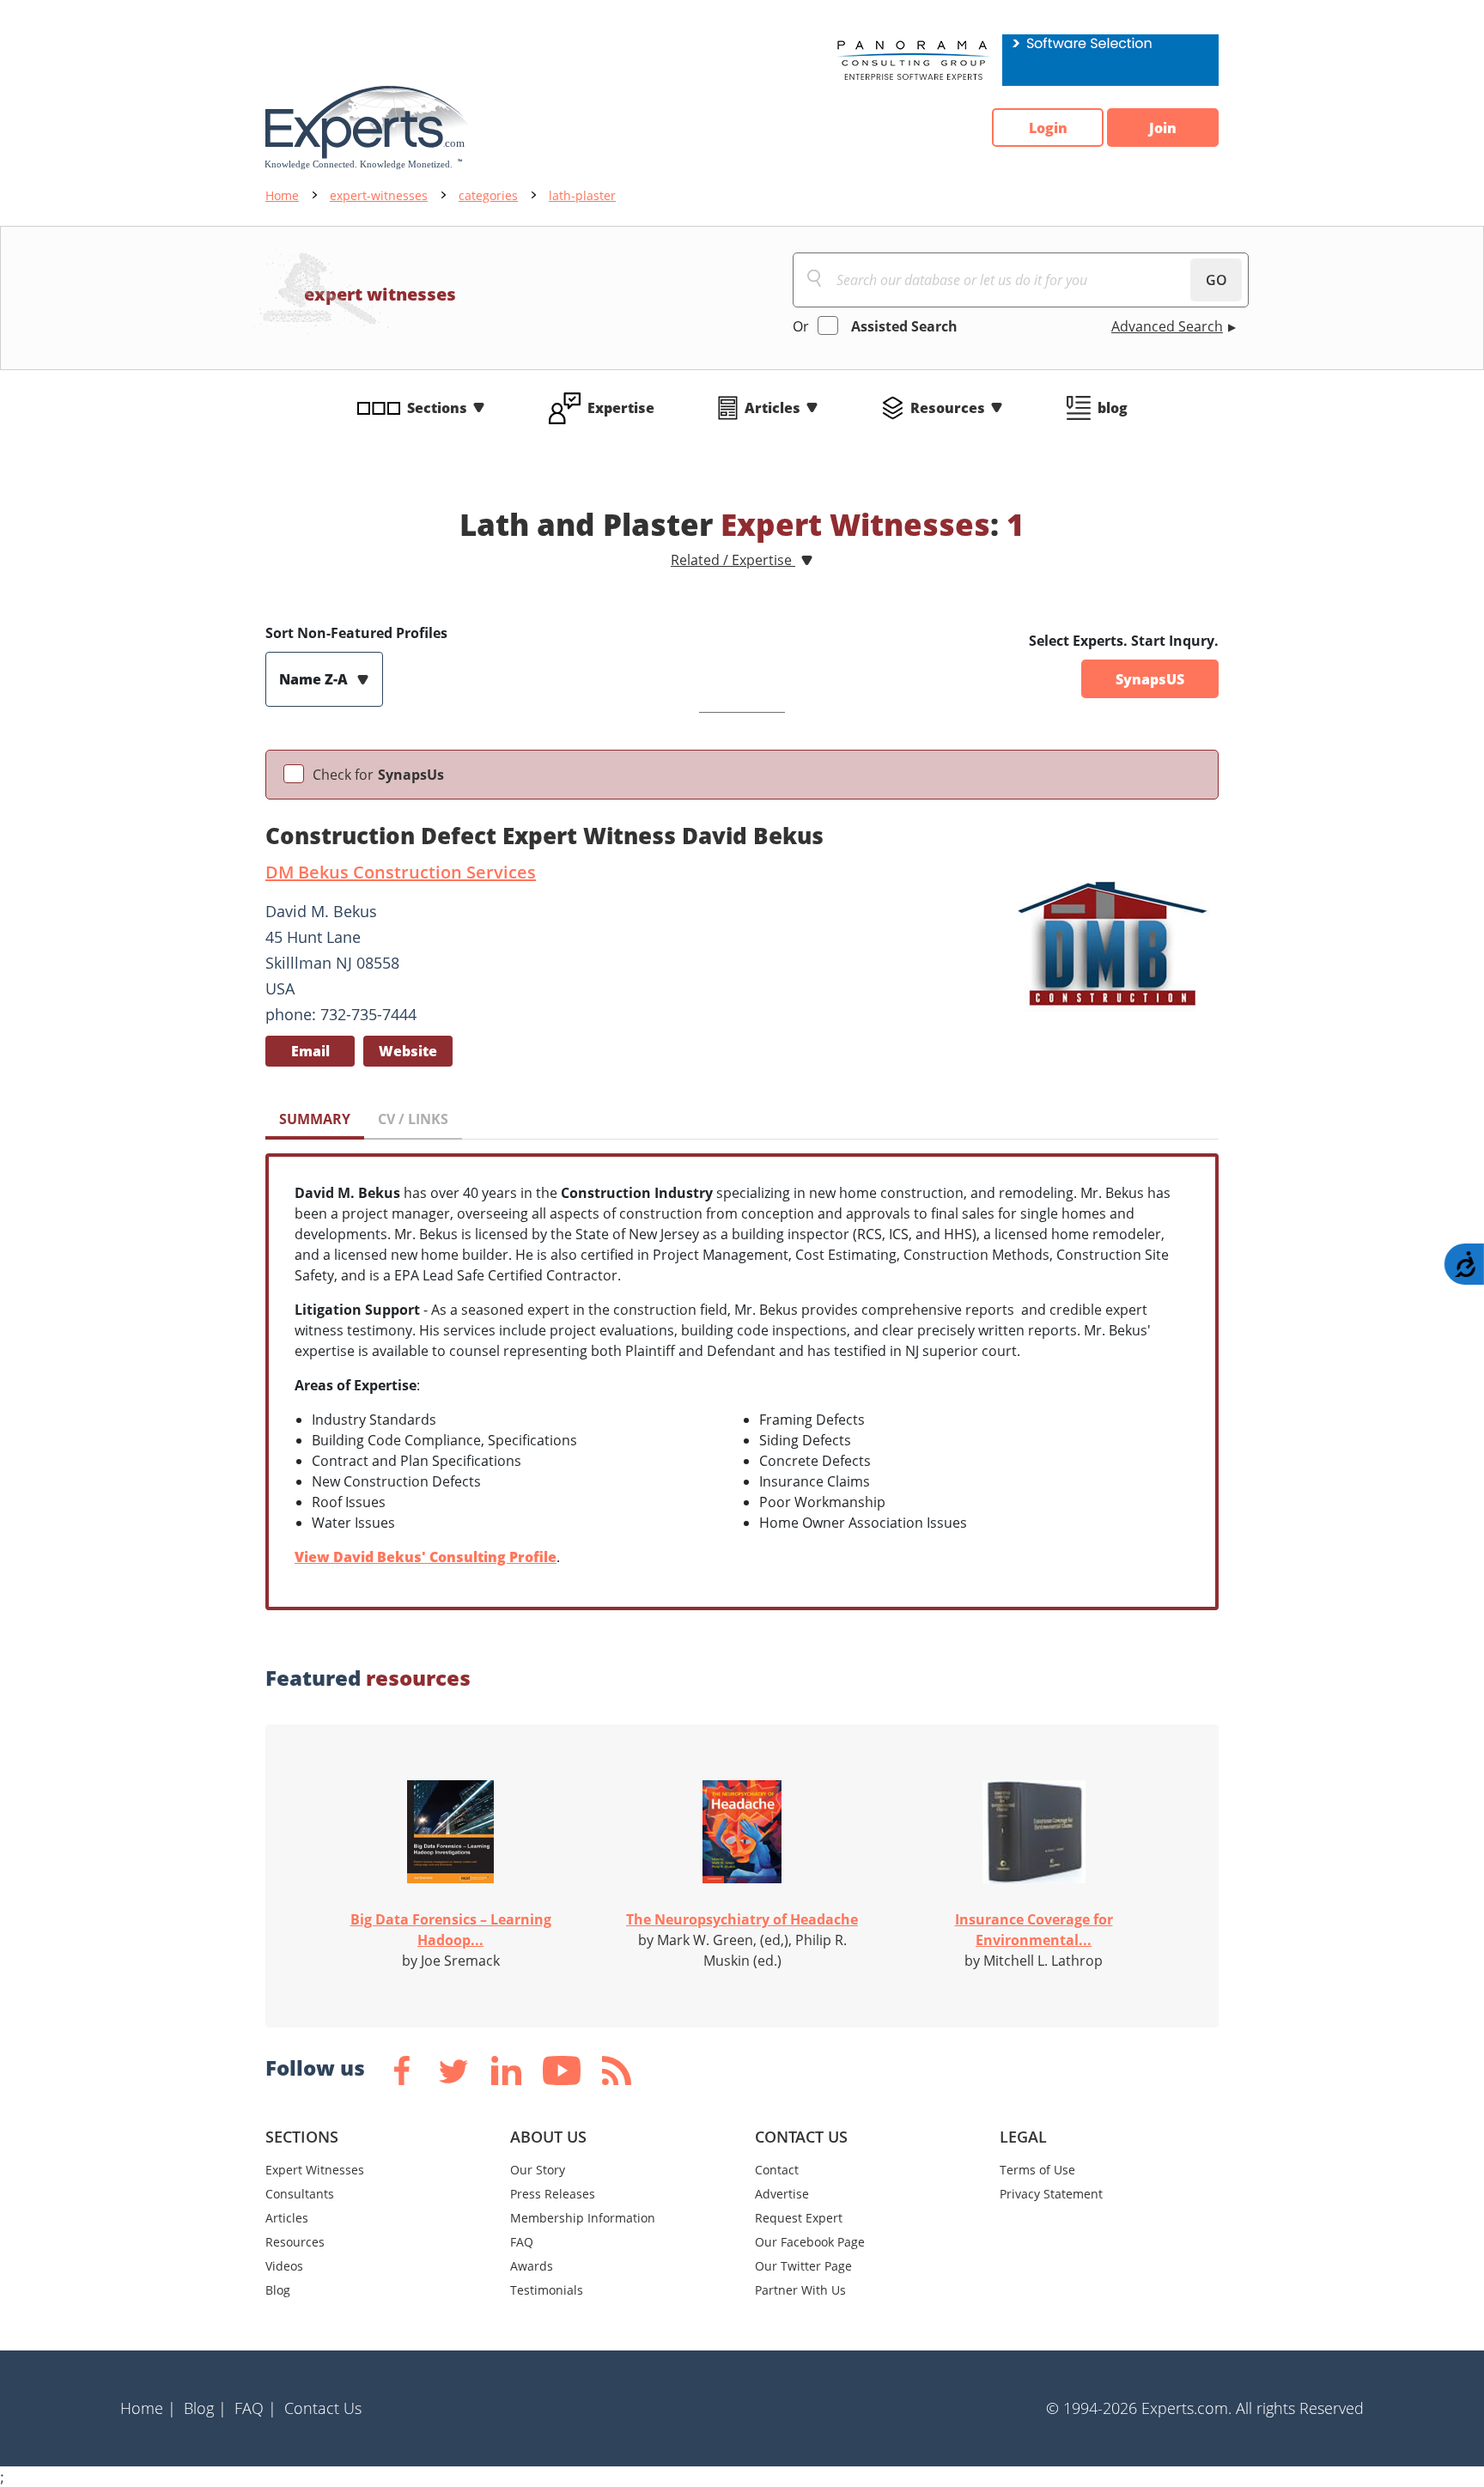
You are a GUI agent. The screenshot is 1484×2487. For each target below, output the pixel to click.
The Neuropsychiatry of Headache (742, 1919)
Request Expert (799, 2218)
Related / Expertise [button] (733, 560)
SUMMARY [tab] (315, 1119)
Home (282, 195)
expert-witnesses (379, 195)
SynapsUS (1150, 679)
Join (1163, 128)
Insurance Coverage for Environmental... (1034, 1930)
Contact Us (323, 2408)
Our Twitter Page (803, 2266)
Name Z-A (315, 679)
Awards (532, 2266)
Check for (378, 775)
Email (310, 1051)
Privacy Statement (1051, 2194)
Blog (278, 2290)
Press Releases (553, 2194)
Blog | (205, 2408)
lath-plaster (582, 195)
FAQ (522, 2242)
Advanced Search (1167, 326)
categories (488, 195)
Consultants (300, 2194)
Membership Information (583, 2218)
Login (1048, 128)
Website (408, 1051)
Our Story (538, 2170)
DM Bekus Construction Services (401, 872)
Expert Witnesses (315, 2170)
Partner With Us (800, 2290)
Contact (777, 2170)
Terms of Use (1037, 2170)
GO (1216, 280)
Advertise (782, 2194)
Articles (772, 408)
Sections (437, 408)
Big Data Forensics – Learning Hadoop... (451, 1930)
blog (1113, 408)
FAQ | (255, 2408)
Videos (284, 2266)
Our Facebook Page (810, 2242)
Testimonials (547, 2290)
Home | (148, 2408)
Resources (948, 408)
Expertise (621, 408)
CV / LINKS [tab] (413, 1119)
